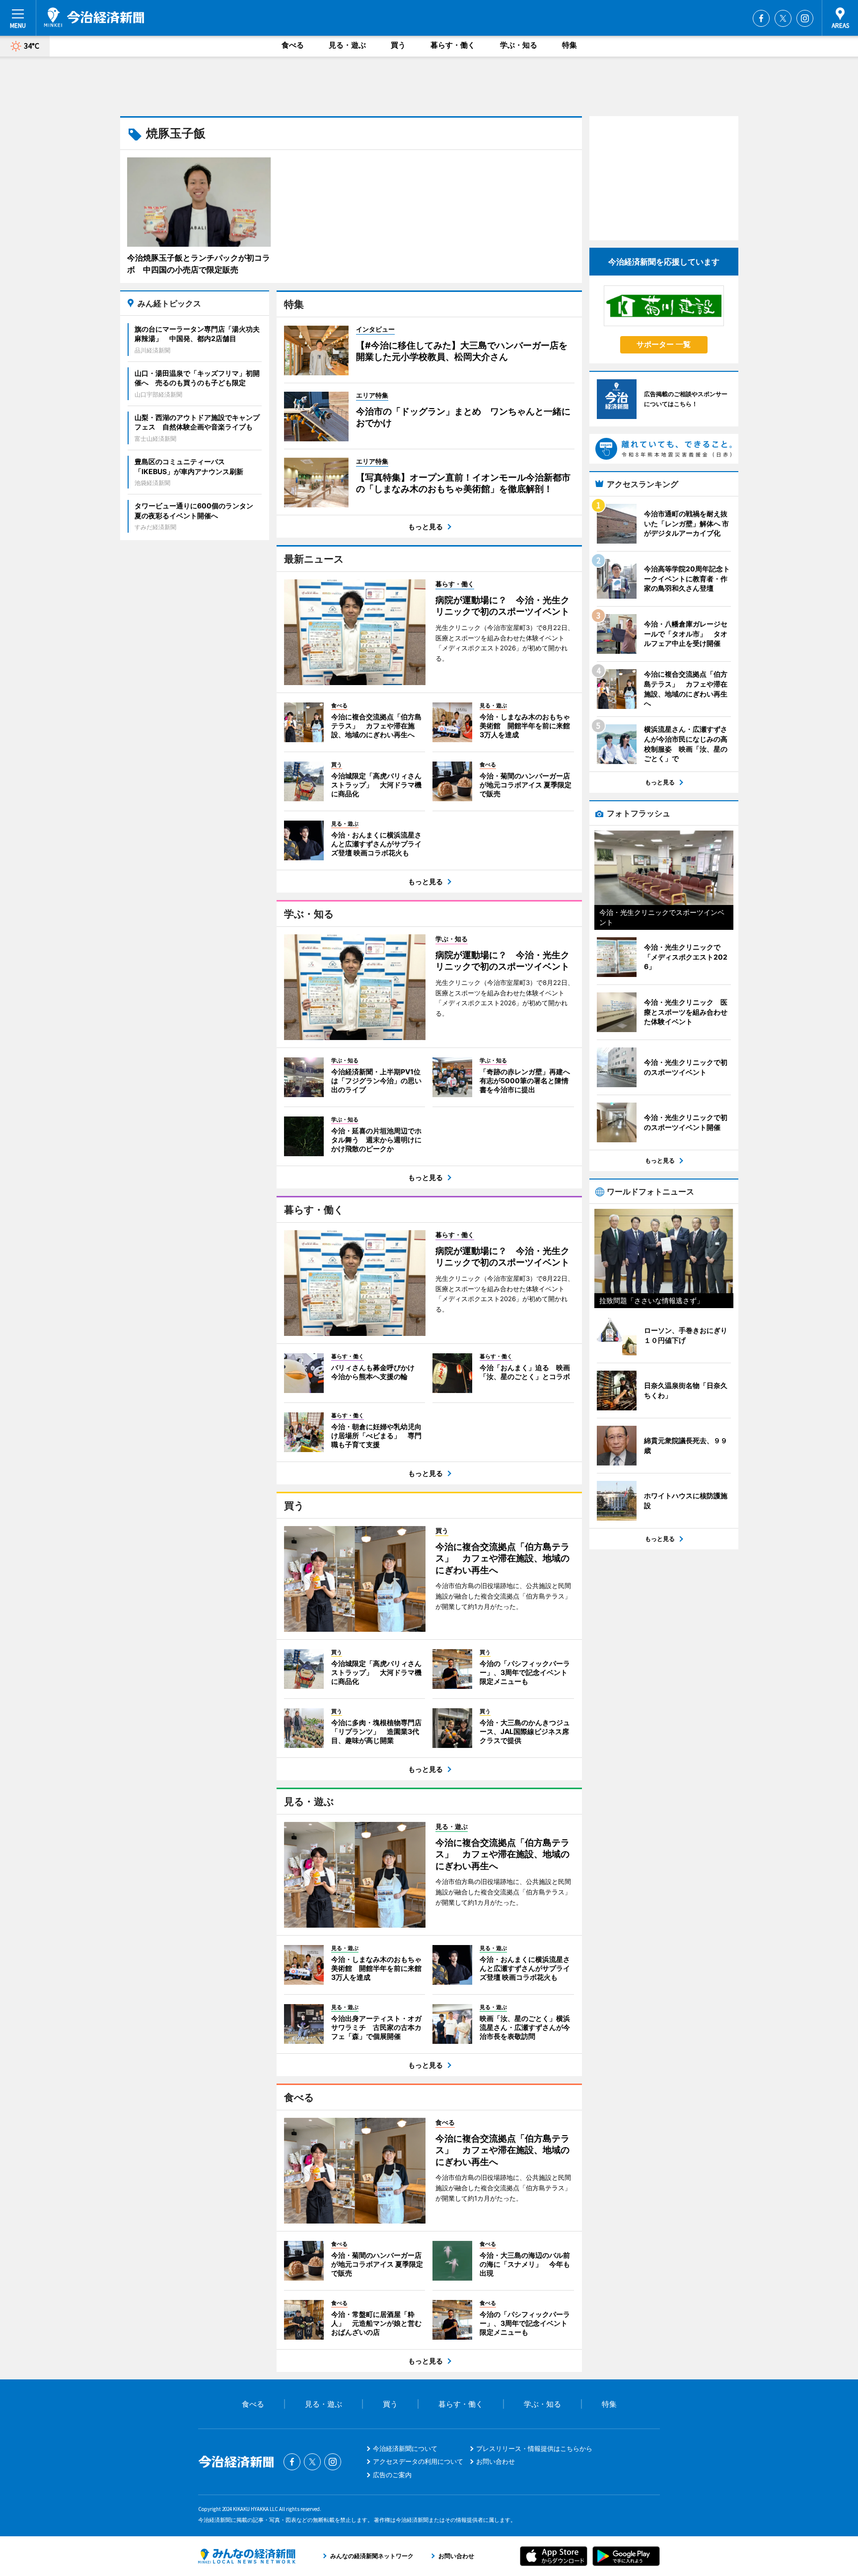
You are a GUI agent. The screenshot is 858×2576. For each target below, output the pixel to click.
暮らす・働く (453, 45)
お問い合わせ (496, 2461)
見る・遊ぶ (347, 45)
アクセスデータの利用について (418, 2461)
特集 (570, 45)
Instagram (805, 18)
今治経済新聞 (94, 17)
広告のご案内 (392, 2475)
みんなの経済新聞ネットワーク (247, 2556)
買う (398, 45)
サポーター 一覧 (664, 344)
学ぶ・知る (519, 45)
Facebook (761, 18)
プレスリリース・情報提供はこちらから (534, 2448)
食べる (293, 45)
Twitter (783, 18)
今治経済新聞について (405, 2448)
